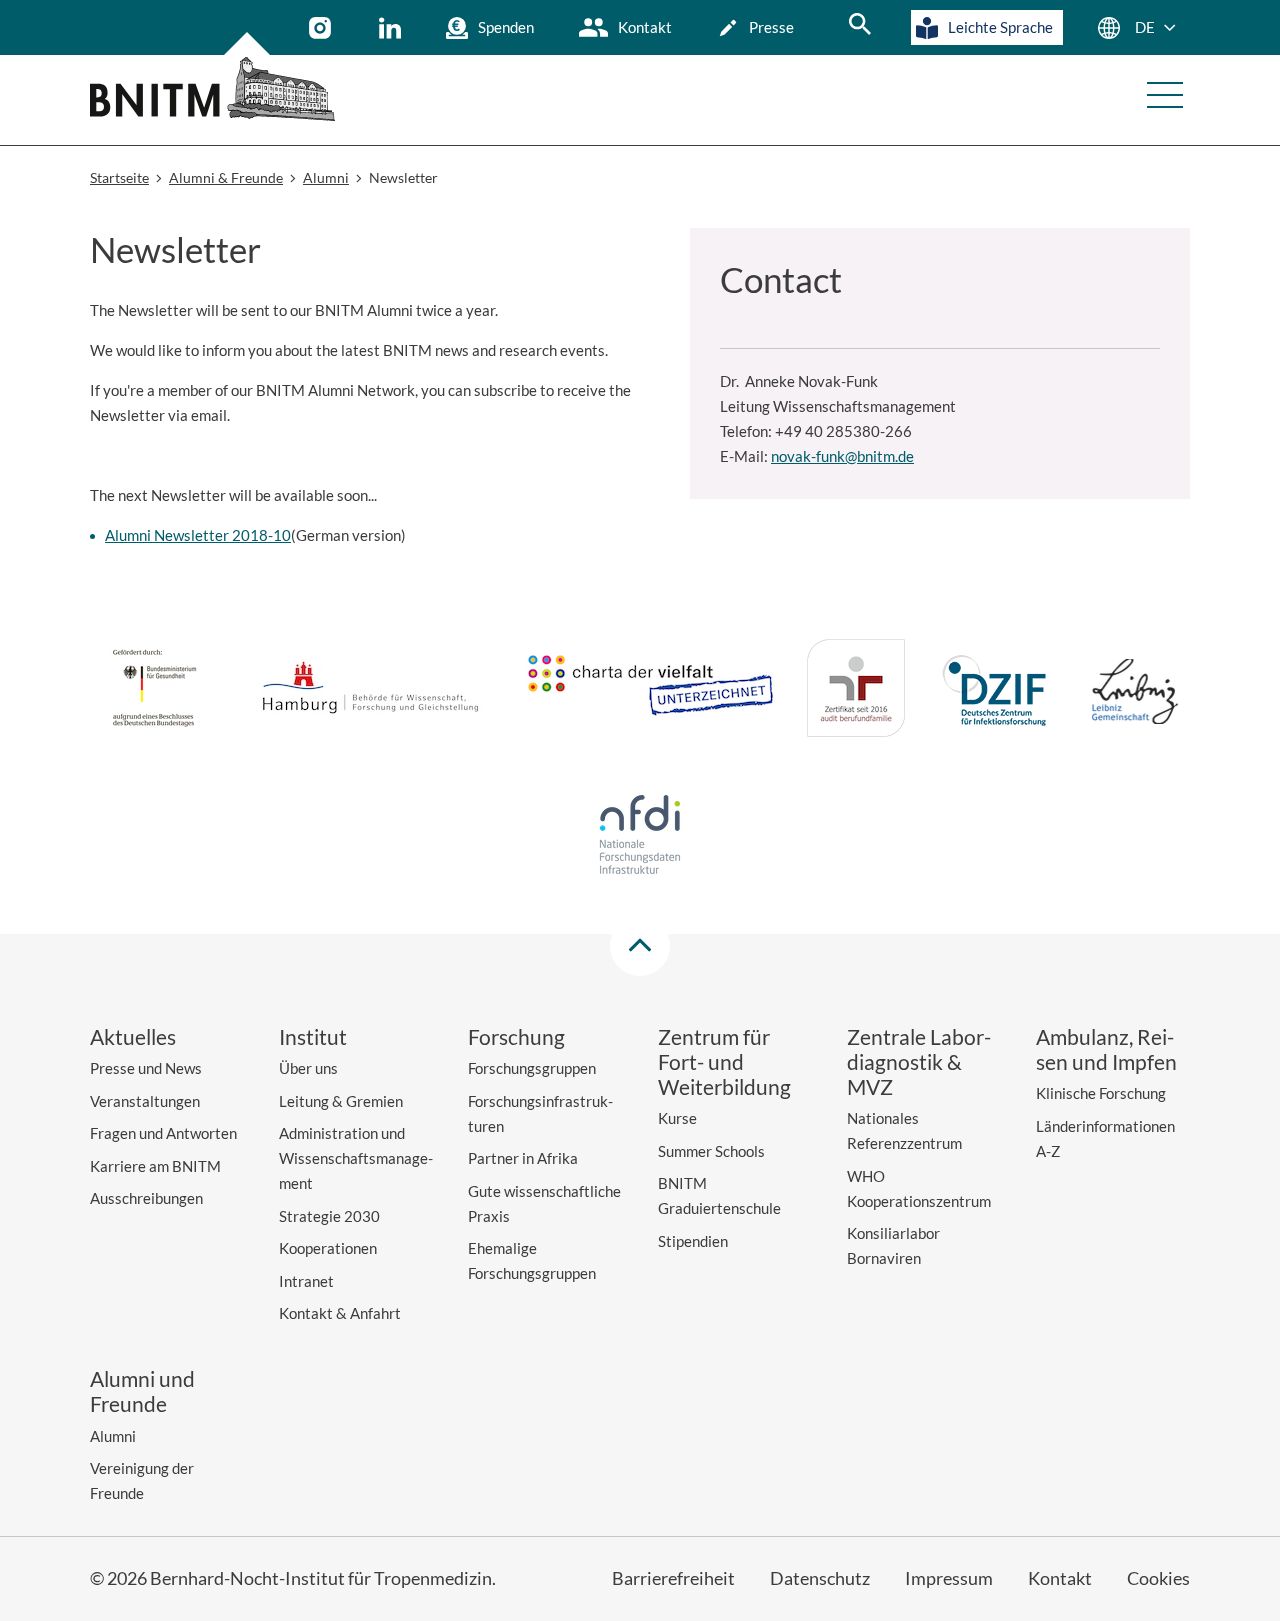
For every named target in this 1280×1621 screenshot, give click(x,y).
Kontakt (645, 27)
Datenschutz (820, 1578)
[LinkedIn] (392, 28)
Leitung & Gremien (341, 1101)
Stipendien (693, 1241)
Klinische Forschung (1101, 1093)
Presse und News (146, 1068)
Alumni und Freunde (142, 1391)
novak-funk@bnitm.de (842, 456)
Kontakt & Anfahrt (340, 1313)
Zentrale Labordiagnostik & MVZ (919, 1061)
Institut (313, 1036)
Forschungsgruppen (532, 1068)
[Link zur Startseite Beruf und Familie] (856, 691)
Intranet (306, 1281)
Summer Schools (711, 1151)
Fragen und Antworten (163, 1133)
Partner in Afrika (523, 1158)
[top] (640, 946)
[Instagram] (322, 28)
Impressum (949, 1578)
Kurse (677, 1118)
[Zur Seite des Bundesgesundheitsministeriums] (154, 691)
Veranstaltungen (145, 1101)
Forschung (516, 1036)
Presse (771, 27)
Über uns (308, 1068)
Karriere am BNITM (155, 1166)
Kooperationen (328, 1248)
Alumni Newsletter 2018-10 (198, 535)
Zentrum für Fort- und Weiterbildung (724, 1061)
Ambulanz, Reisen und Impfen (1106, 1049)
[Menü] (1165, 95)
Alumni (113, 1436)
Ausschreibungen (146, 1198)
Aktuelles (133, 1036)
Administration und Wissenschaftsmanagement (356, 1158)
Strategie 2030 (329, 1216)
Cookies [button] (1158, 1578)
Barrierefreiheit (673, 1578)
